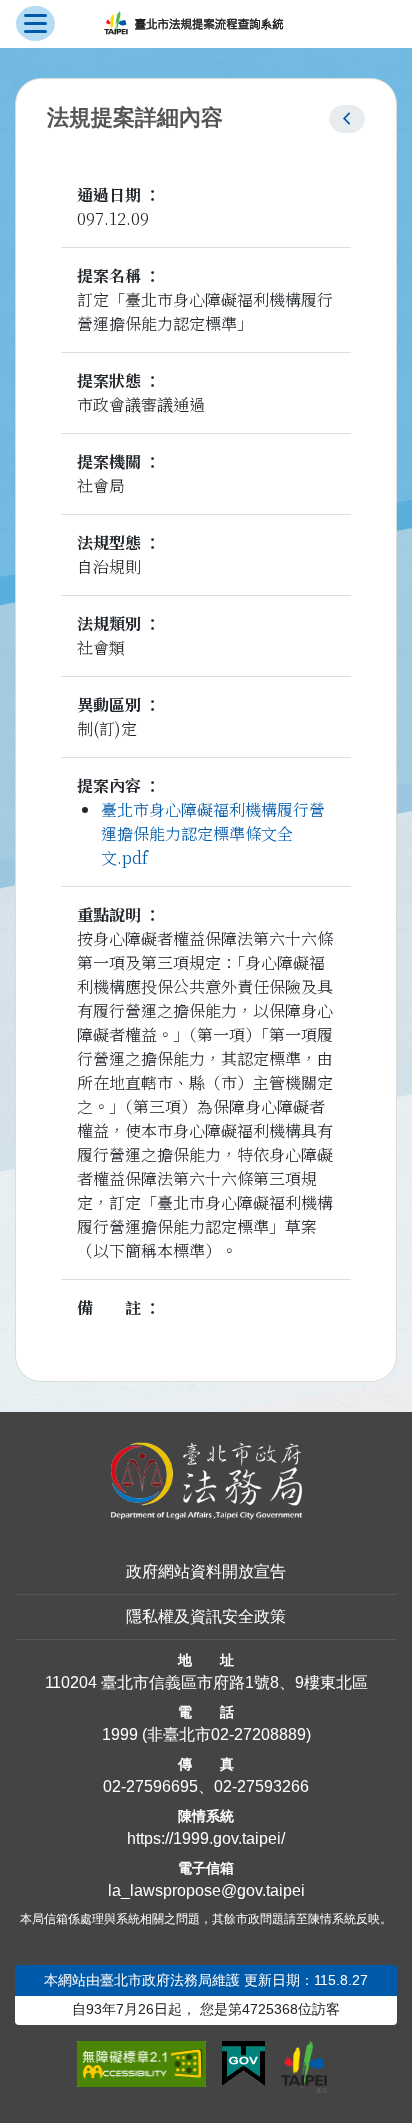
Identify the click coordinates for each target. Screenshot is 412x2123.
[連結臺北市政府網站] (304, 2067)
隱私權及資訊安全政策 (206, 1616)
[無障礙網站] (141, 2064)
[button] (347, 119)
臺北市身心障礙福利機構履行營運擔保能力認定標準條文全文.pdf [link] (213, 833)
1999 (120, 1734)
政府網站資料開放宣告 (206, 1571)
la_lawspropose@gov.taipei (206, 1890)
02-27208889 (258, 1734)
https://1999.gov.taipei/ (206, 1838)
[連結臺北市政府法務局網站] (206, 1481)
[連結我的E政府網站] (243, 2064)
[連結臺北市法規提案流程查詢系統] (193, 24)
